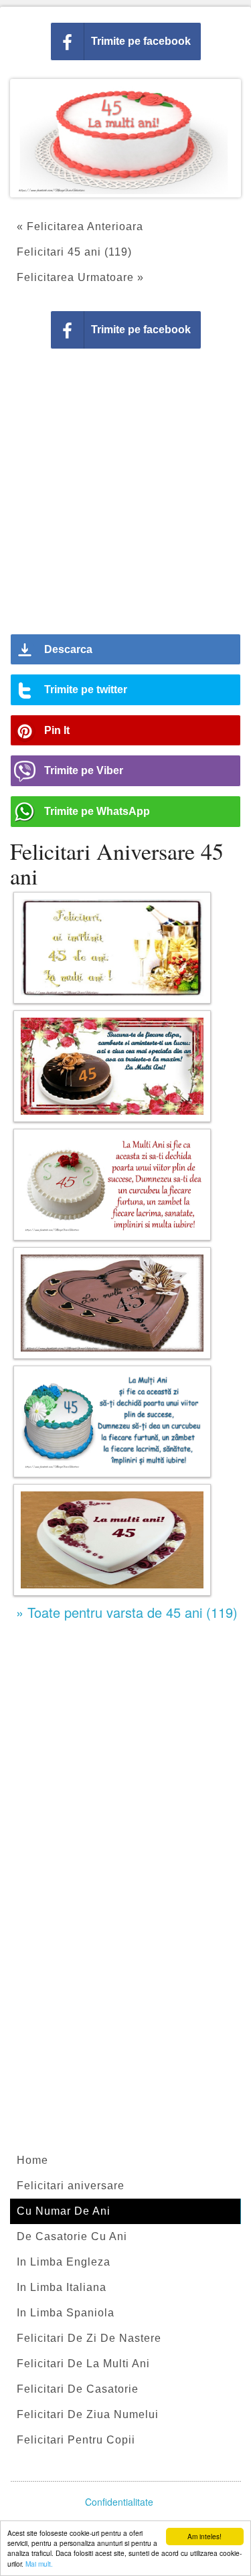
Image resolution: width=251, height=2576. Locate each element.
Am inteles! (204, 2536)
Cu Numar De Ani (64, 2211)
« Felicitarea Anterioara (80, 226)
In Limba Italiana (62, 2287)
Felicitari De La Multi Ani (83, 2364)
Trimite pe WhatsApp (97, 811)
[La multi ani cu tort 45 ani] (112, 1303)
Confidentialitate (119, 2502)
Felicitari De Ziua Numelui (88, 2414)
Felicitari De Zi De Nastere (89, 2338)
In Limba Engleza (64, 2262)
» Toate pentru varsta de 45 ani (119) (127, 1612)
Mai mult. (39, 2564)
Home (32, 2160)
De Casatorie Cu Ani (72, 2236)
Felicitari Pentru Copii (76, 2440)
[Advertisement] (125, 496)
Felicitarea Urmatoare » (80, 277)
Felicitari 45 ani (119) (74, 252)
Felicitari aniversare (71, 2186)
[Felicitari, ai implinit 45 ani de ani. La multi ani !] (112, 948)
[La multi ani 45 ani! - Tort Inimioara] (112, 1540)
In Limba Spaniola (66, 2313)
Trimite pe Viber (84, 770)
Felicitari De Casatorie (78, 2389)
